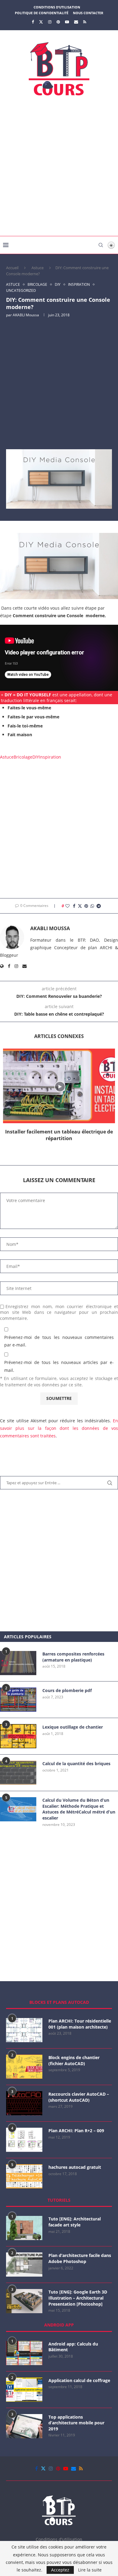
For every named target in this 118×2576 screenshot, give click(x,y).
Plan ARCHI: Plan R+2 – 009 (76, 2131)
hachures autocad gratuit (75, 2167)
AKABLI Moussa (26, 315)
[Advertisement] (59, 168)
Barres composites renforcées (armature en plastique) (73, 1657)
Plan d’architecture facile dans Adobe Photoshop (80, 2258)
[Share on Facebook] (74, 906)
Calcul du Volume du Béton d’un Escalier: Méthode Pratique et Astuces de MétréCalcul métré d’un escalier (79, 1809)
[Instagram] (50, 22)
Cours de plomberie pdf (67, 1690)
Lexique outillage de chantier (73, 1727)
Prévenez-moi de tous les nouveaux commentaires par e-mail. (59, 1341)
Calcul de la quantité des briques (76, 1764)
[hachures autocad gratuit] (24, 2176)
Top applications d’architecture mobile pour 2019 (76, 2423)
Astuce (38, 268)
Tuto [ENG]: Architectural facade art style (75, 2222)
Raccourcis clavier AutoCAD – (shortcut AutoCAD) (79, 2097)
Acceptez (60, 2570)
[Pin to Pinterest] (86, 906)
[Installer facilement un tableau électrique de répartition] (59, 1086)
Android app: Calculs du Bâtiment (73, 2347)
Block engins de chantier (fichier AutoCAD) (74, 2060)
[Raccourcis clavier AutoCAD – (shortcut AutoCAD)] (24, 2103)
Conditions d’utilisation (57, 7)
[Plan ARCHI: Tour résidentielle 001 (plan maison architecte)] (24, 2030)
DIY (36, 757)
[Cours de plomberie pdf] (18, 1700)
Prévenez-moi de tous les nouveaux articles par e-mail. (59, 1366)
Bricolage (23, 757)
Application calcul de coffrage (79, 2380)
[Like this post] (67, 906)
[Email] (76, 22)
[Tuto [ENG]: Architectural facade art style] (24, 2228)
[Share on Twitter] (80, 906)
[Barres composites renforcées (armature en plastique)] (18, 1663)
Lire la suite (90, 2570)
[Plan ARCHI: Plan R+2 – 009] (24, 2140)
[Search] (101, 245)
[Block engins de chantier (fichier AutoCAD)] (24, 2067)
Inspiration (50, 757)
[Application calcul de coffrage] (24, 2390)
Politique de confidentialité (42, 13)
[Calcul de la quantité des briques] (18, 1773)
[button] (59, 1146)
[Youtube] (67, 22)
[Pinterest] (58, 22)
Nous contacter (88, 13)
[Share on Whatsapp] (92, 906)
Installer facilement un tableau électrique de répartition (59, 1135)
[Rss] (85, 22)
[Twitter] (41, 22)
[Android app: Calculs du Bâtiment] (24, 2353)
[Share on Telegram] (99, 906)
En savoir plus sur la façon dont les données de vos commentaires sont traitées (59, 1428)
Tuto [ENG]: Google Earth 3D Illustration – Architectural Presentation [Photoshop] (78, 2298)
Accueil (12, 268)
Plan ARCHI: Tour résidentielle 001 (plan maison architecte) (80, 2024)
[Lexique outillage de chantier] (18, 1736)
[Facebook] (33, 22)
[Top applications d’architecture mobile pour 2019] (24, 2426)
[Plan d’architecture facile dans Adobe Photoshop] (24, 2265)
